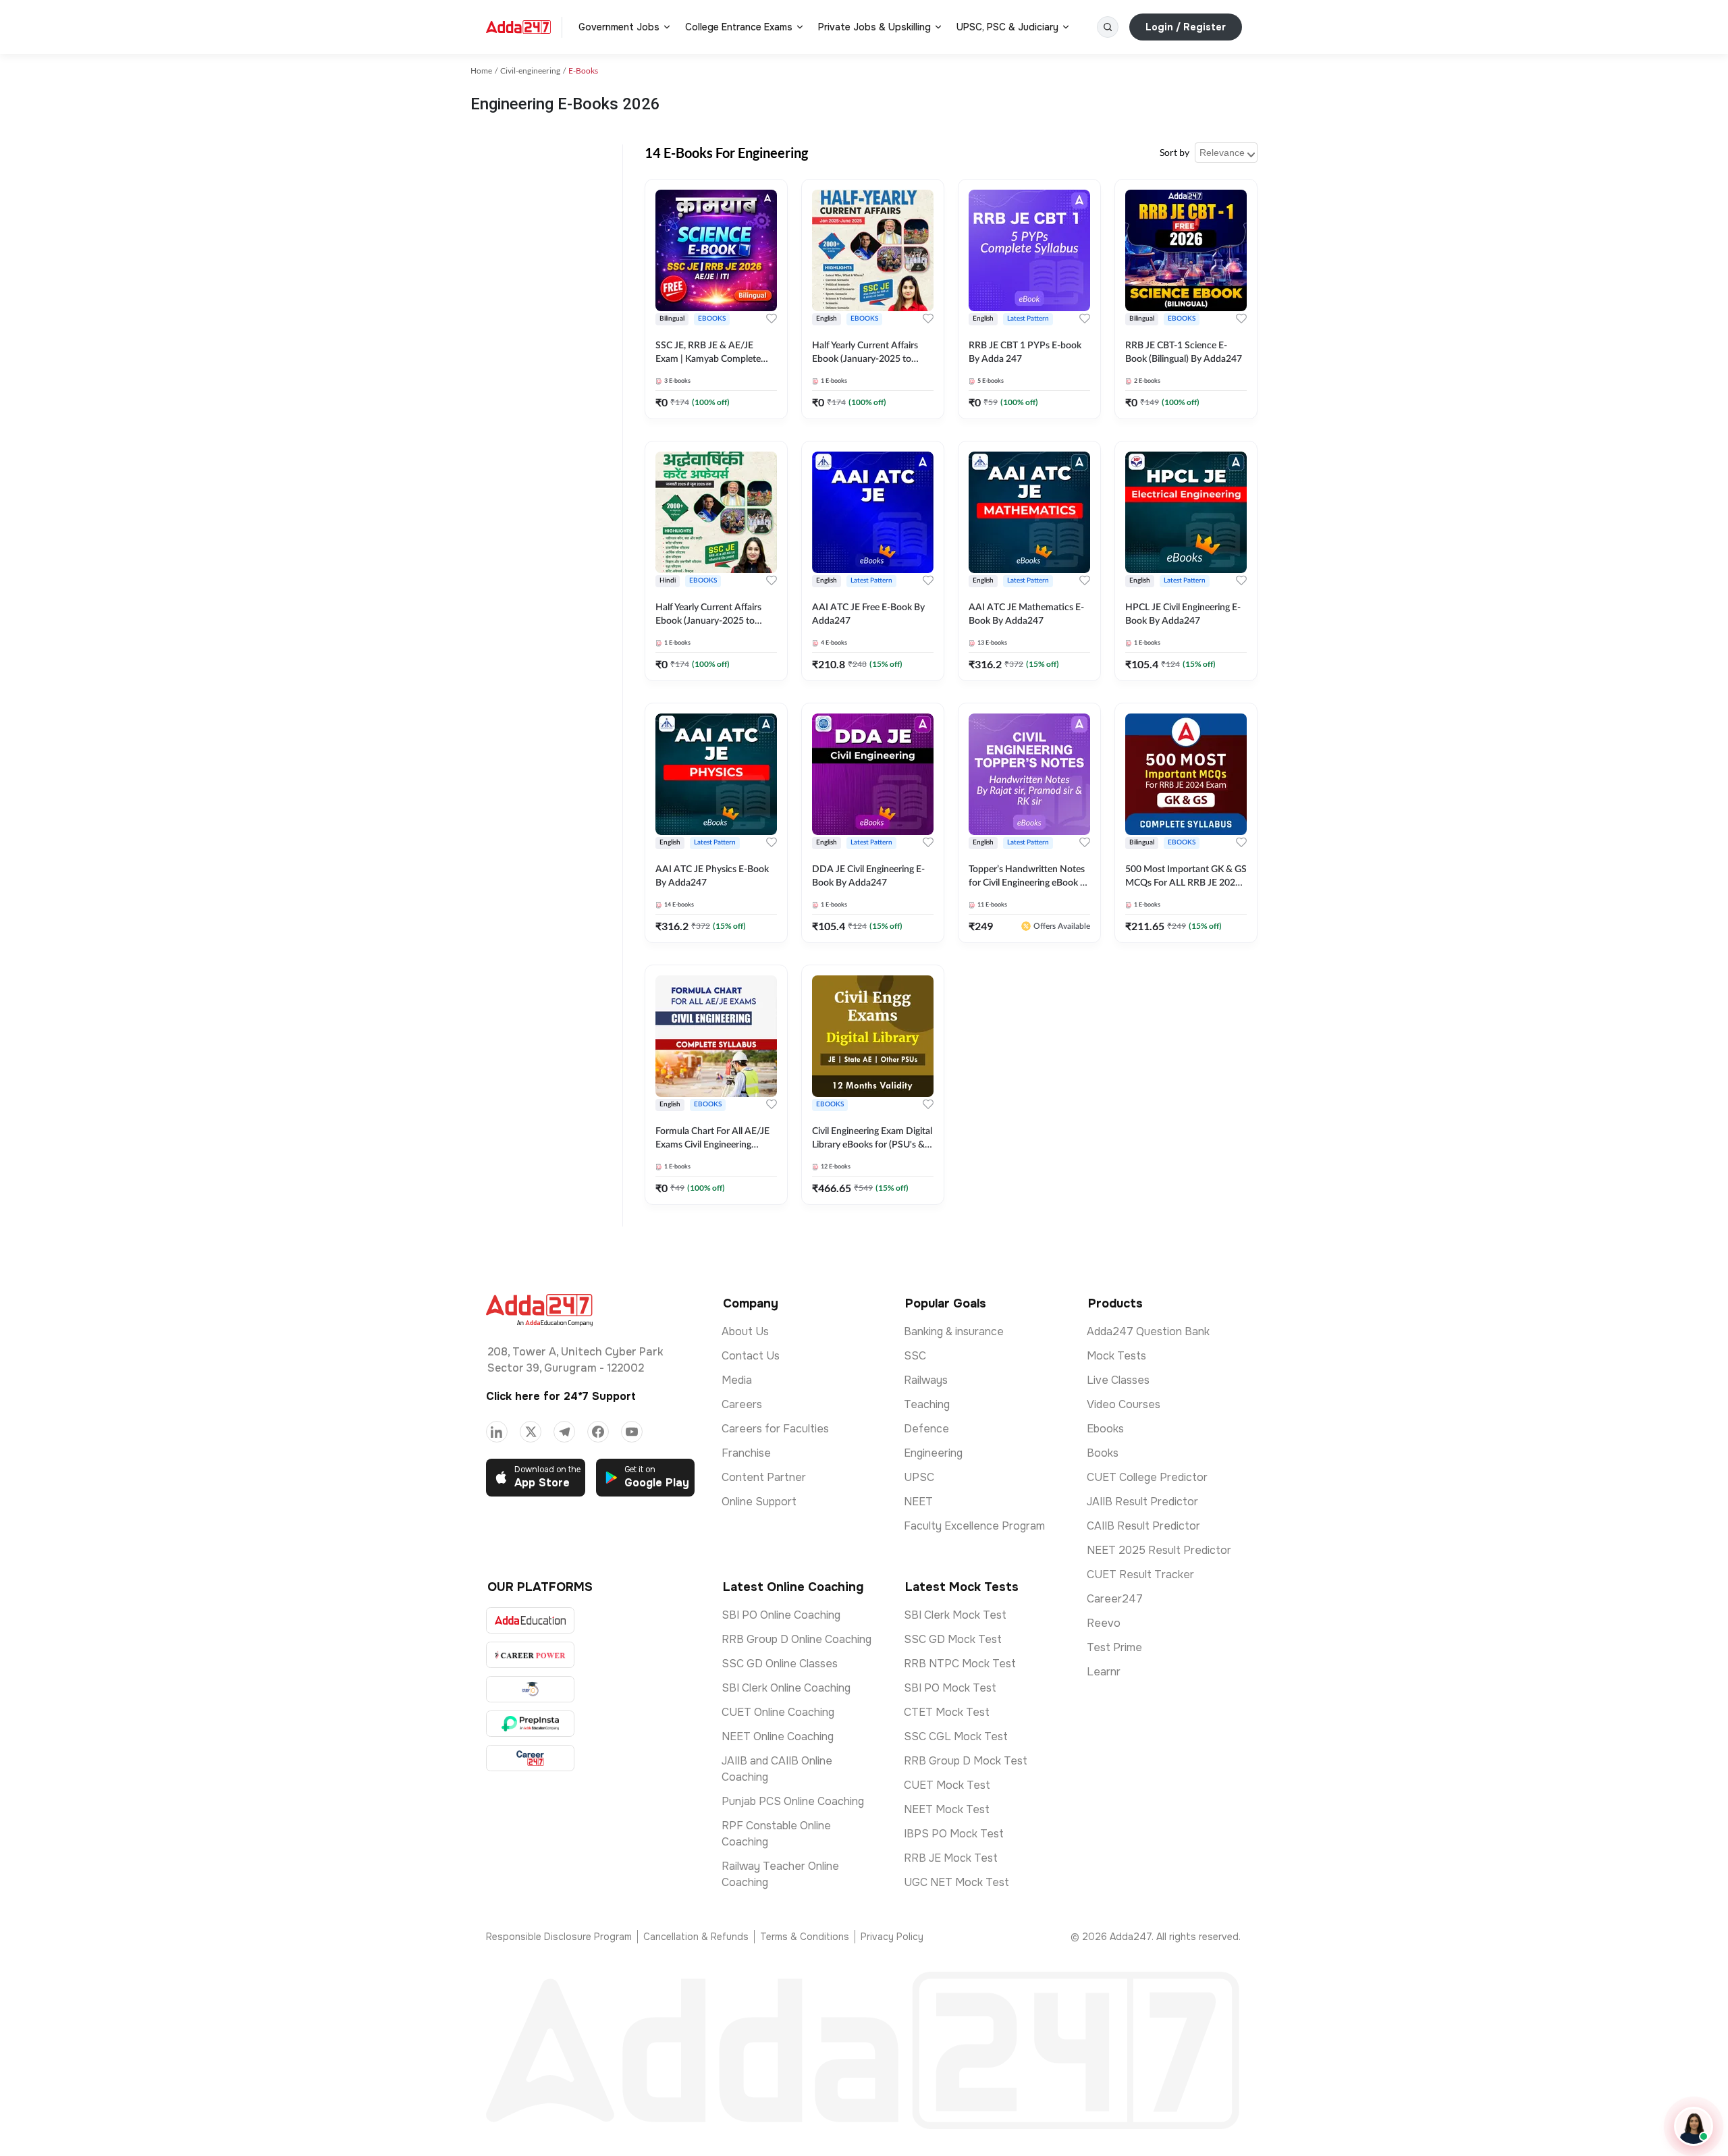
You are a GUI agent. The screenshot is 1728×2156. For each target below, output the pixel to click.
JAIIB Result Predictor (1142, 1502)
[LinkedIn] (497, 1432)
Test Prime (1114, 1647)
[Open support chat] (1694, 2126)
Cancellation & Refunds (696, 1937)
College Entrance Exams (739, 27)
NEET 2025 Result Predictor (1159, 1550)
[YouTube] (632, 1432)
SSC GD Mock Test (953, 1639)
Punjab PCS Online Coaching (793, 1801)
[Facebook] (598, 1432)
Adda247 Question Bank (1148, 1331)
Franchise (746, 1453)
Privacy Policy (892, 1937)
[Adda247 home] (518, 27)
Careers (742, 1404)
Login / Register (1186, 27)
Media (737, 1380)
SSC (915, 1356)
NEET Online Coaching (778, 1736)
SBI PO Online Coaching (781, 1615)
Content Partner (764, 1477)
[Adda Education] (530, 1620)
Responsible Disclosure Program (559, 1937)
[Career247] (530, 1758)
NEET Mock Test (947, 1809)
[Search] (1108, 27)
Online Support (759, 1502)
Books (1103, 1453)
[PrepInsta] (530, 1724)
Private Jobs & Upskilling (874, 27)
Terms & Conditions (805, 1937)
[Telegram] (564, 1432)
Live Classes (1118, 1380)
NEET (918, 1502)
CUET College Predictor (1147, 1477)
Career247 (1115, 1599)
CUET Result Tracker (1140, 1574)
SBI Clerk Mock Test (955, 1615)
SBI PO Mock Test (950, 1688)
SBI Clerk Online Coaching (786, 1688)
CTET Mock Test (947, 1712)
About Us (745, 1331)
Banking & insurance (954, 1331)
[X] (531, 1432)
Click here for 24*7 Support (561, 1396)
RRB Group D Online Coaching (796, 1639)
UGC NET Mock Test (956, 1882)
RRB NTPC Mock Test (960, 1664)
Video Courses (1124, 1404)
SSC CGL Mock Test (956, 1736)
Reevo (1104, 1623)
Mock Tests (1116, 1356)
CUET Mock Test (947, 1785)
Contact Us (751, 1356)
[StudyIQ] (530, 1689)
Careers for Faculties (775, 1429)
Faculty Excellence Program (974, 1526)
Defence (926, 1429)
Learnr (1104, 1672)
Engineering (933, 1453)
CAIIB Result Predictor (1143, 1526)
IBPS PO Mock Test (954, 1834)
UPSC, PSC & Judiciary (1007, 27)
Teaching (927, 1404)
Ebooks (1105, 1429)
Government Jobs (619, 27)
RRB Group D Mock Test (966, 1761)
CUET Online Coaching (778, 1712)
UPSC (919, 1477)
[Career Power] (530, 1655)
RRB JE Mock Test (951, 1858)
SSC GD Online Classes (780, 1664)
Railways (926, 1380)
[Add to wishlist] (772, 319)
